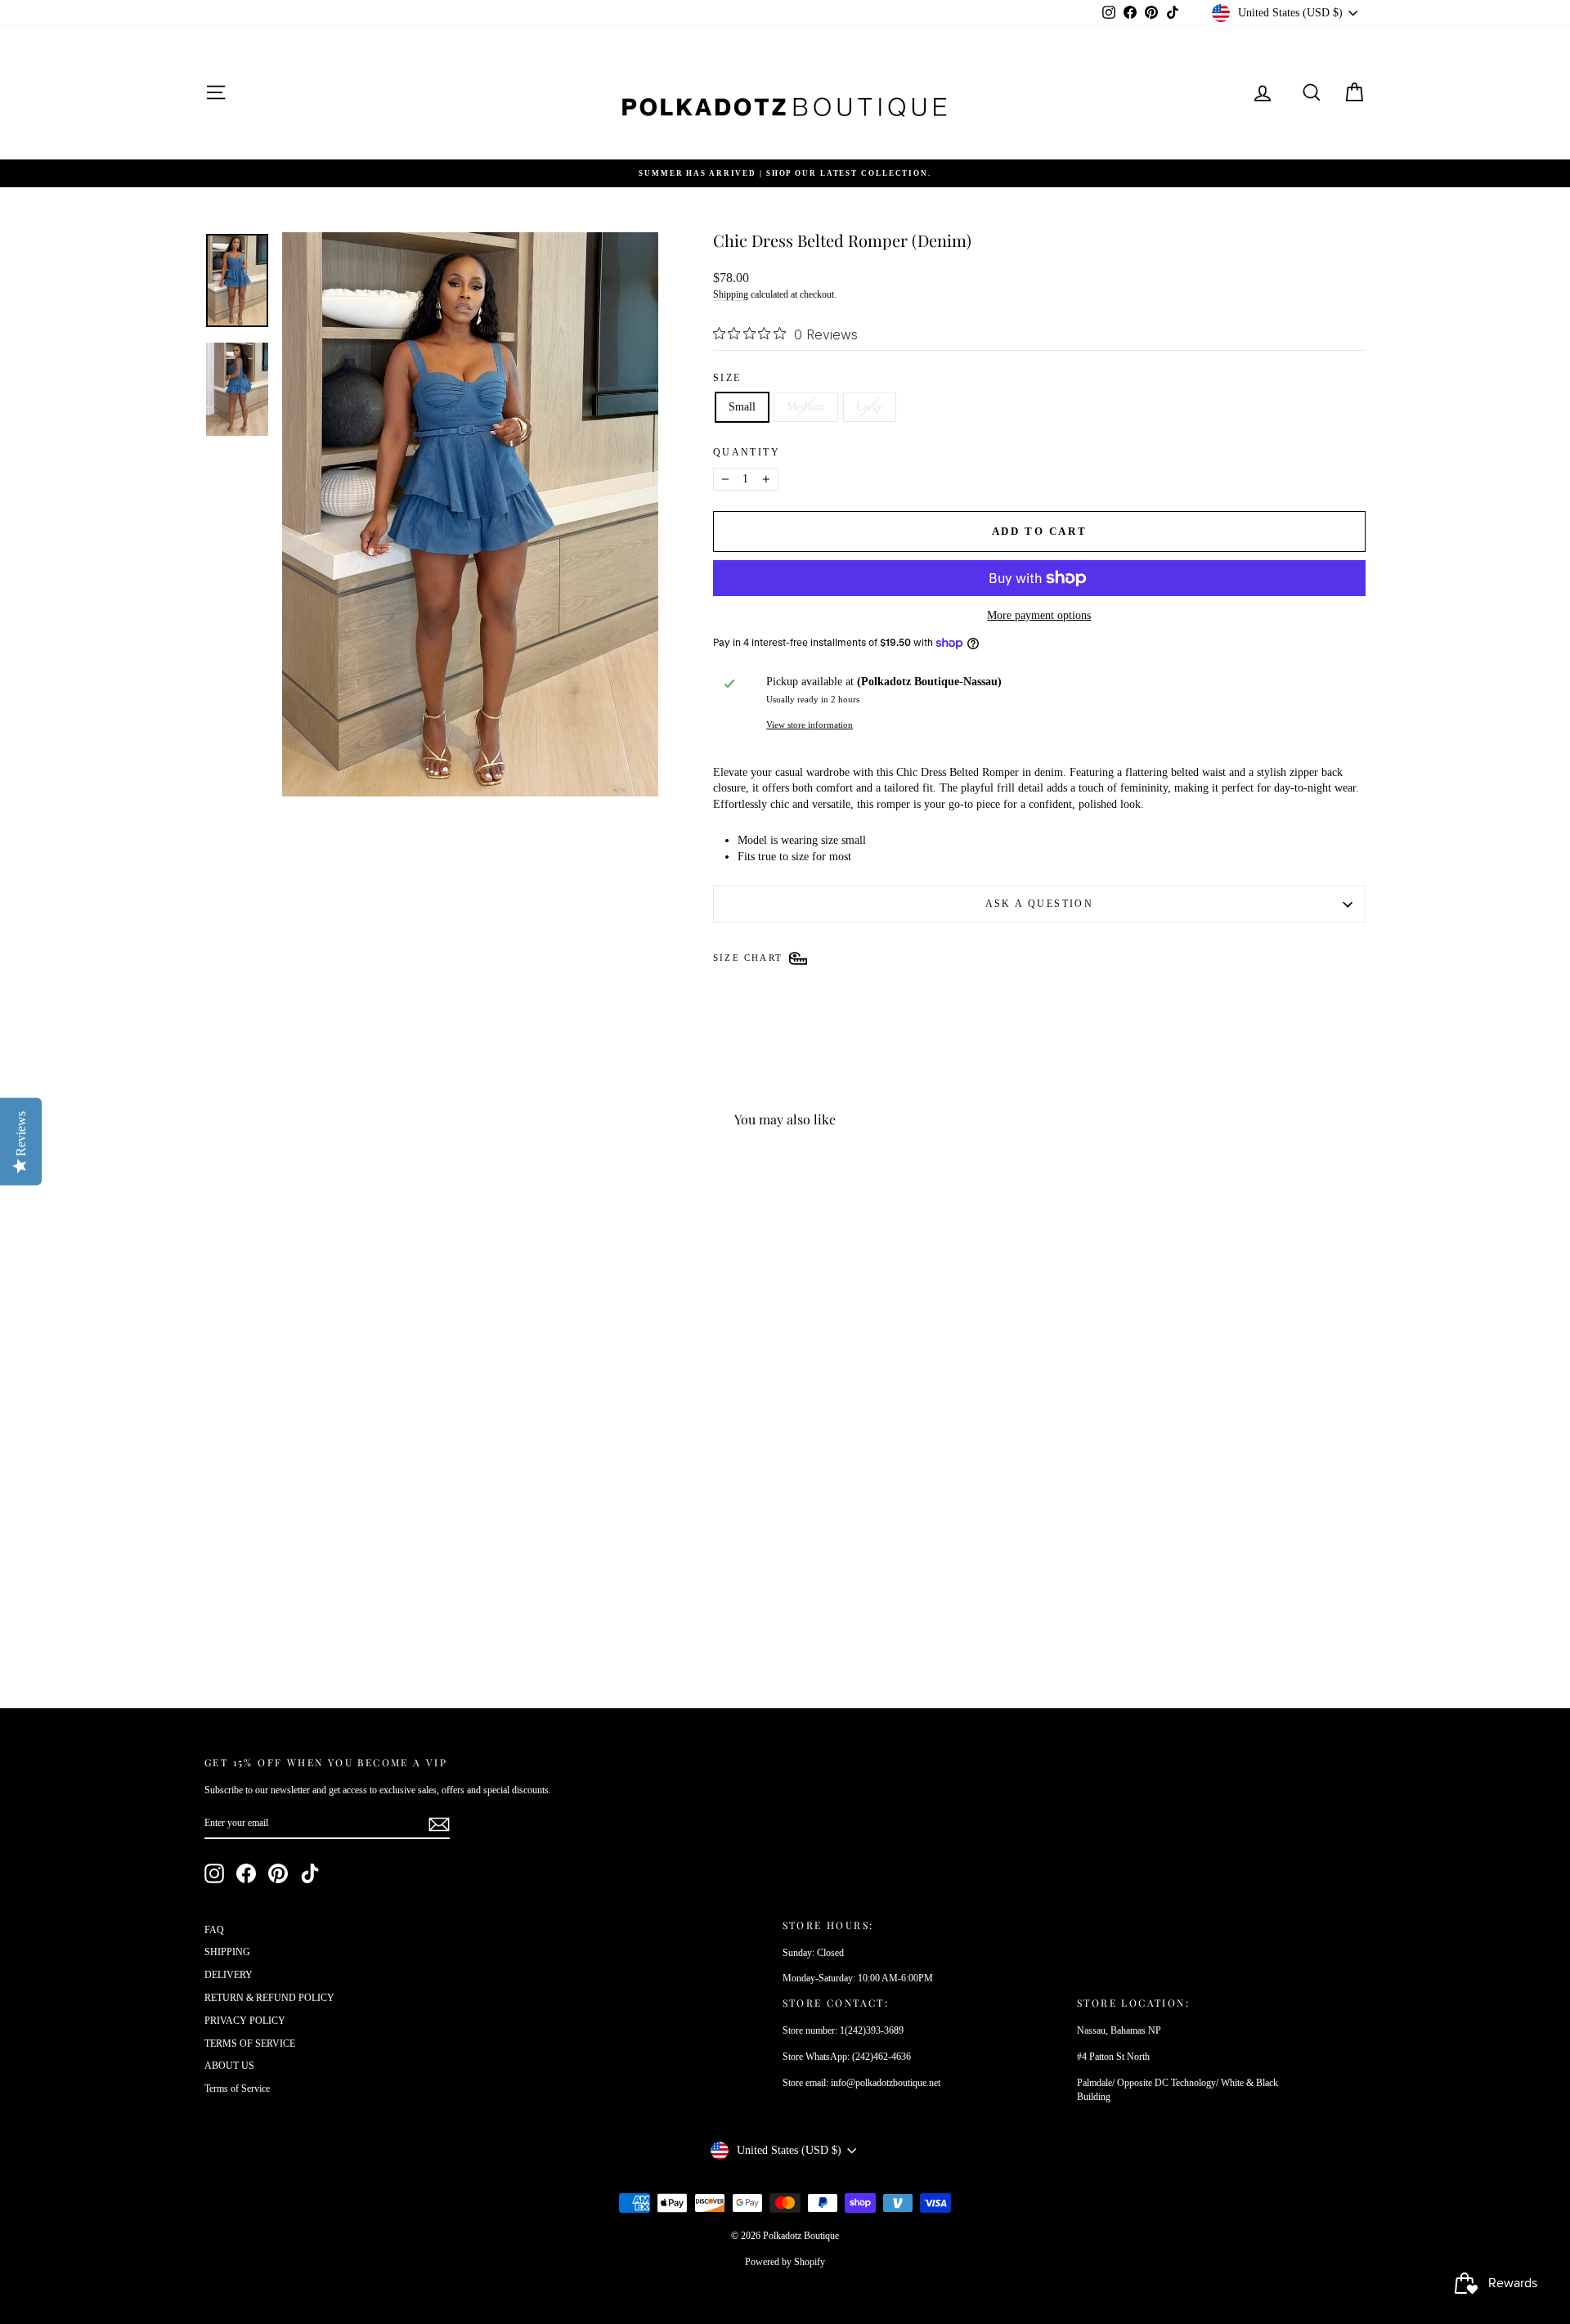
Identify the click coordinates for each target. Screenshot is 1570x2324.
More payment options (1039, 615)
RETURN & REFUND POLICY (269, 1998)
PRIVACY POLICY (245, 2021)
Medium (806, 407)
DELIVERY (229, 1975)
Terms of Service (237, 2088)
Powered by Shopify (785, 2262)
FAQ (214, 1930)
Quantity (747, 452)
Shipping (731, 294)
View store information (810, 725)
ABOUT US (229, 2066)
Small (742, 407)
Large (870, 407)
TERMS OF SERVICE (250, 2044)
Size (727, 378)
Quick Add (343, 1566)
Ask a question (1040, 904)
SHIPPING (227, 1952)
